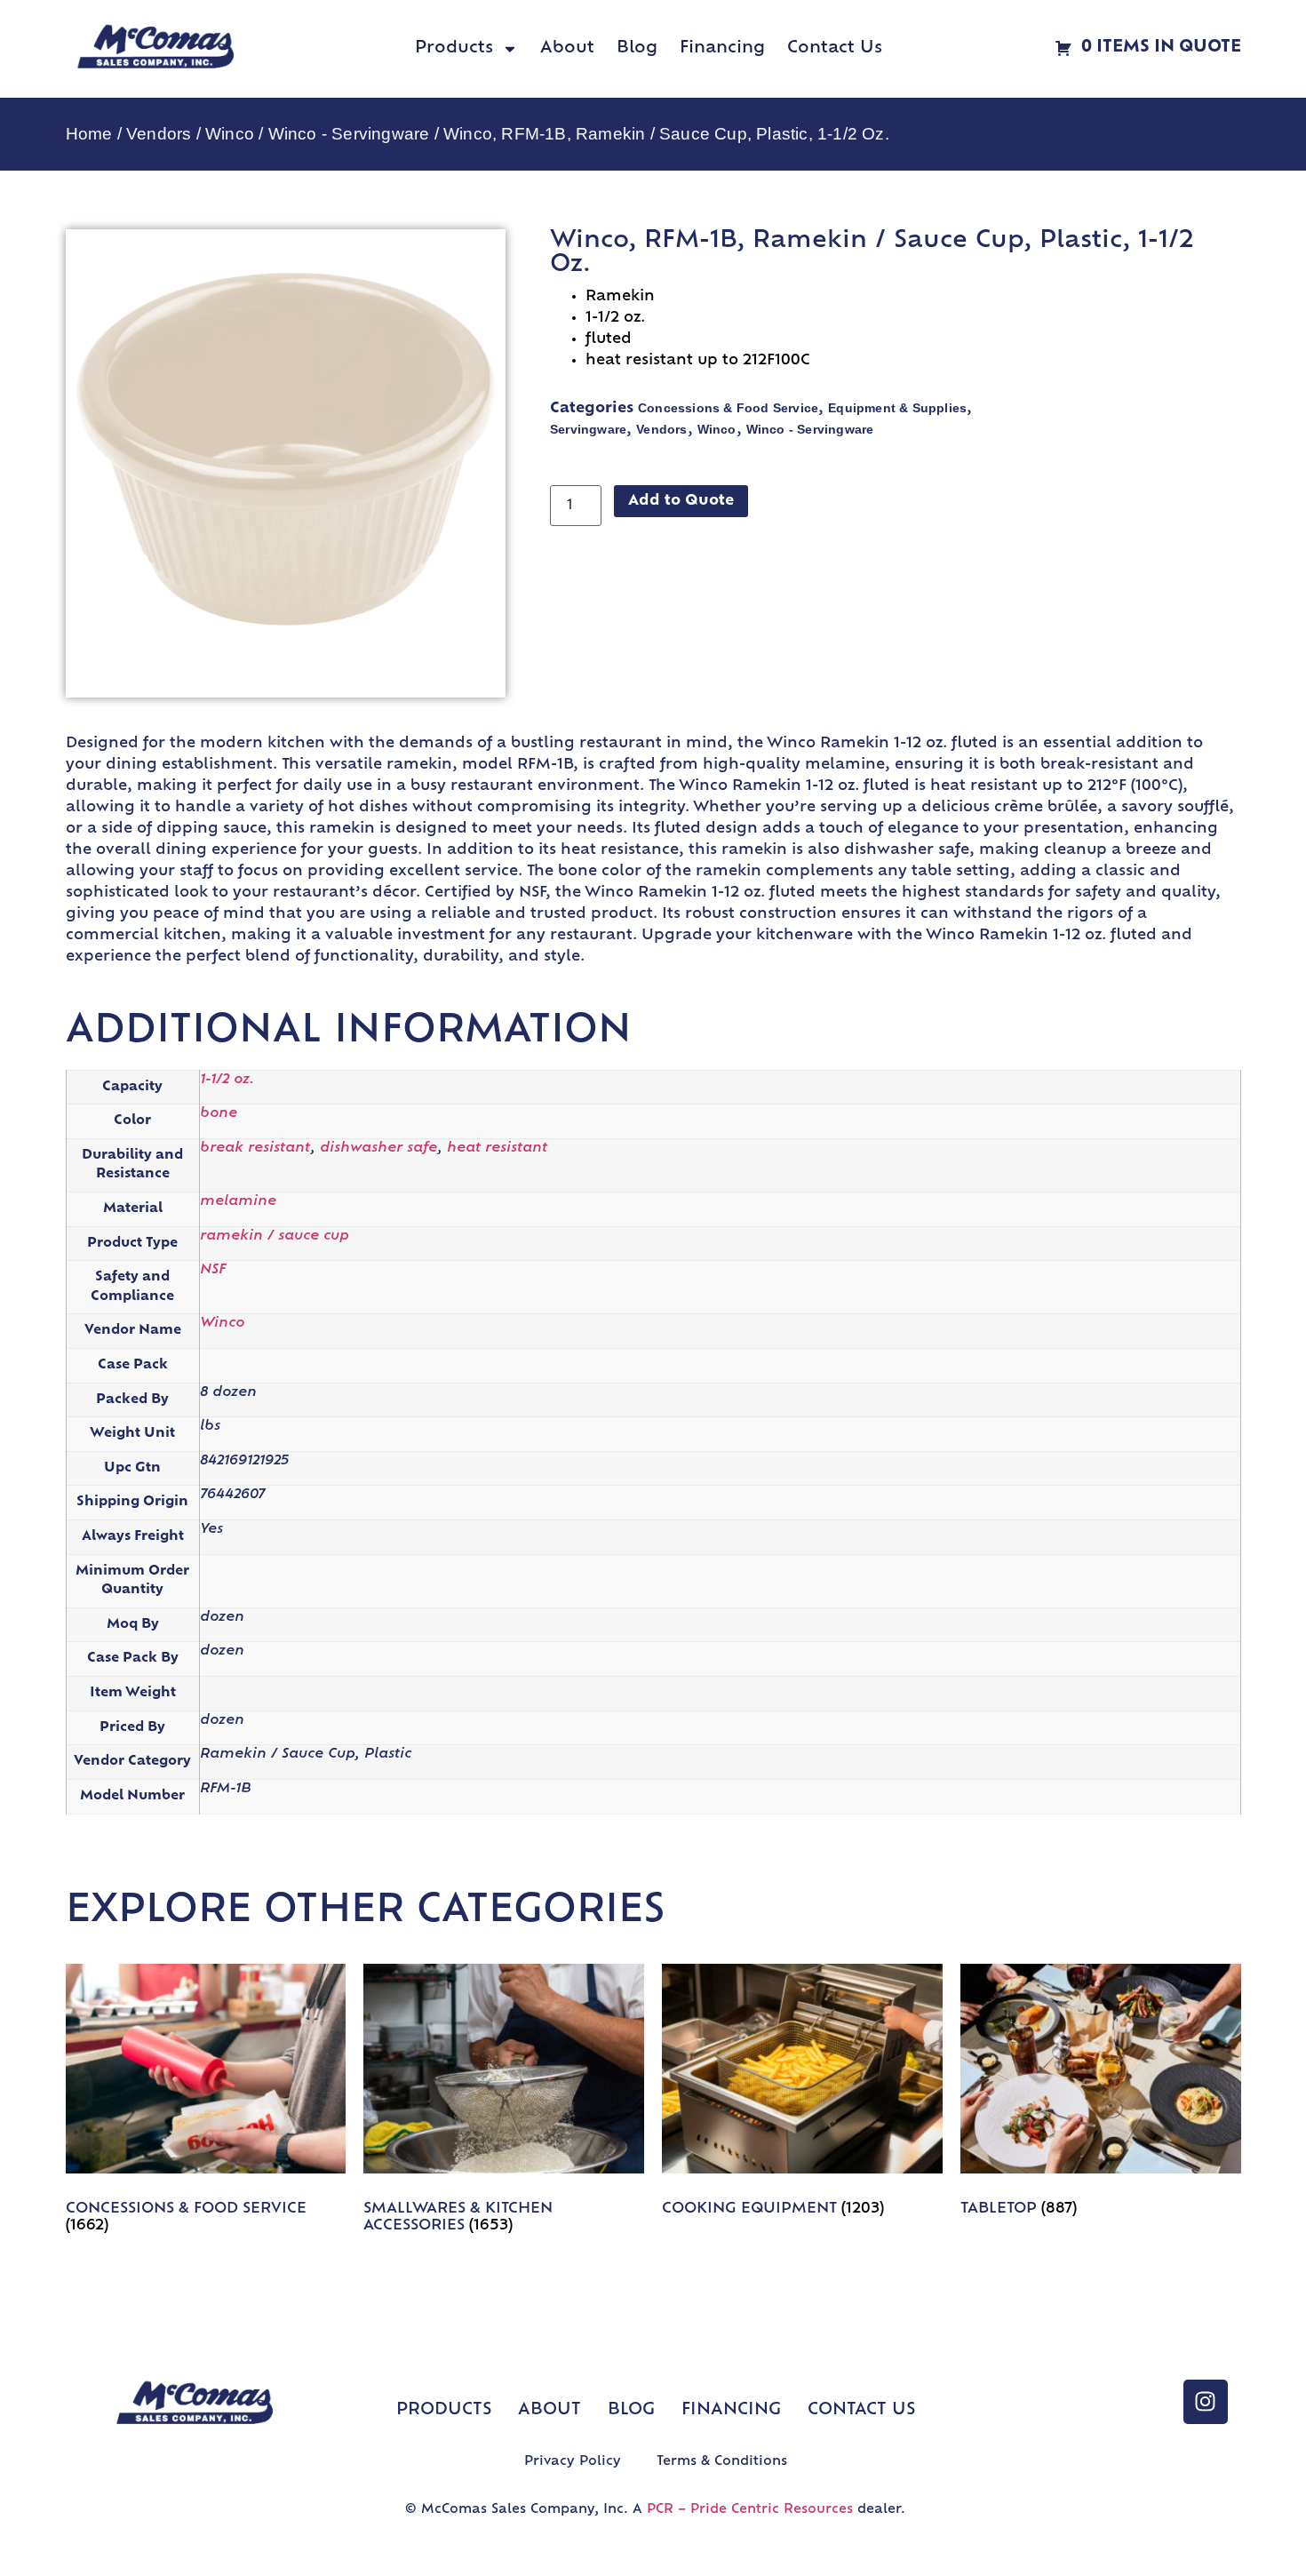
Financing (722, 49)
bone (219, 1114)
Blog (637, 49)
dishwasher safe (378, 1148)
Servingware (588, 429)
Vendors (159, 134)
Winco (230, 134)
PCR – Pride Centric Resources (750, 2510)
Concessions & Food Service (728, 408)
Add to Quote (681, 501)
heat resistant (497, 1148)
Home (89, 134)
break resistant (255, 1148)
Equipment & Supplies (897, 408)
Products (454, 49)
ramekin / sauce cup (275, 1236)
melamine (238, 1202)
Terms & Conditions (722, 2462)
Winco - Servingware (349, 134)
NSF (213, 1270)
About (567, 49)
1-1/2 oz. (227, 1080)
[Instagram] (1206, 2402)
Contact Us (835, 49)
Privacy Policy (573, 2462)
